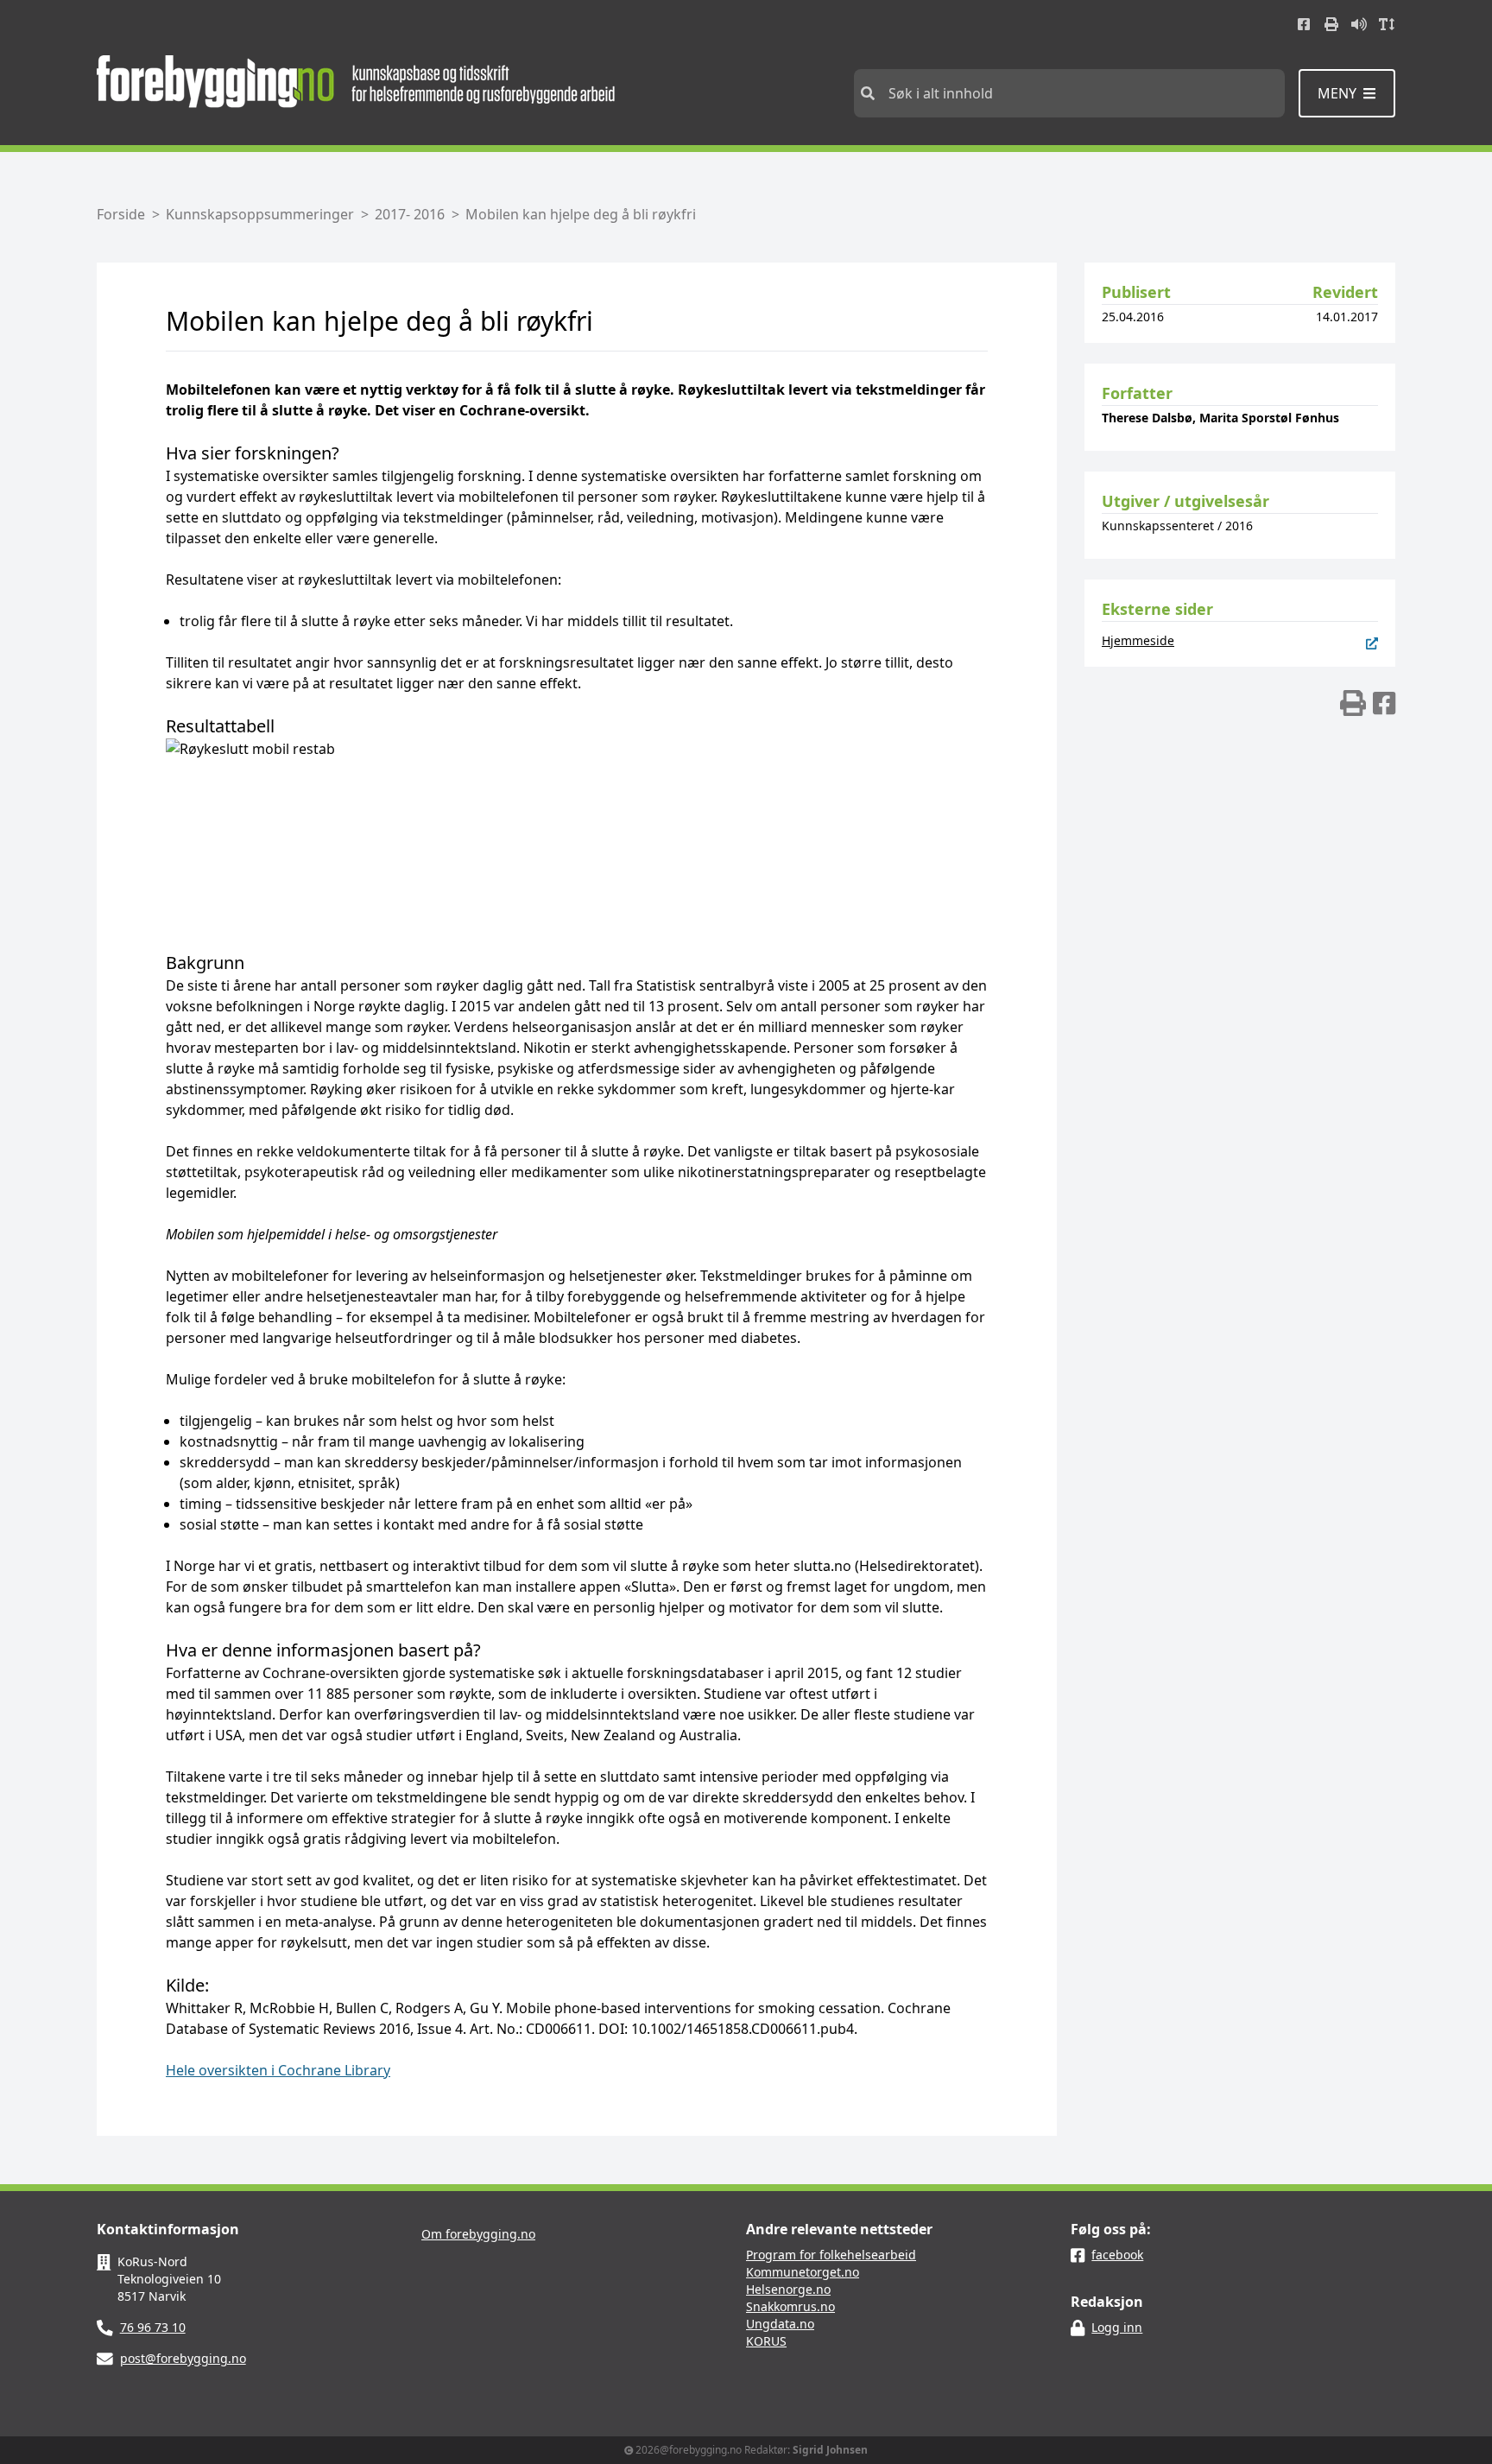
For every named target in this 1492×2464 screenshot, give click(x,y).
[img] (1353, 703)
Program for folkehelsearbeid (831, 2255)
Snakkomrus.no (790, 2306)
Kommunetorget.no (803, 2272)
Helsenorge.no (788, 2289)
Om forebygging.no (478, 2234)
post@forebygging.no (183, 2358)
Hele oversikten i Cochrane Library (278, 2070)
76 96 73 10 (153, 2327)
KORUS (766, 2341)
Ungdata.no (780, 2324)
